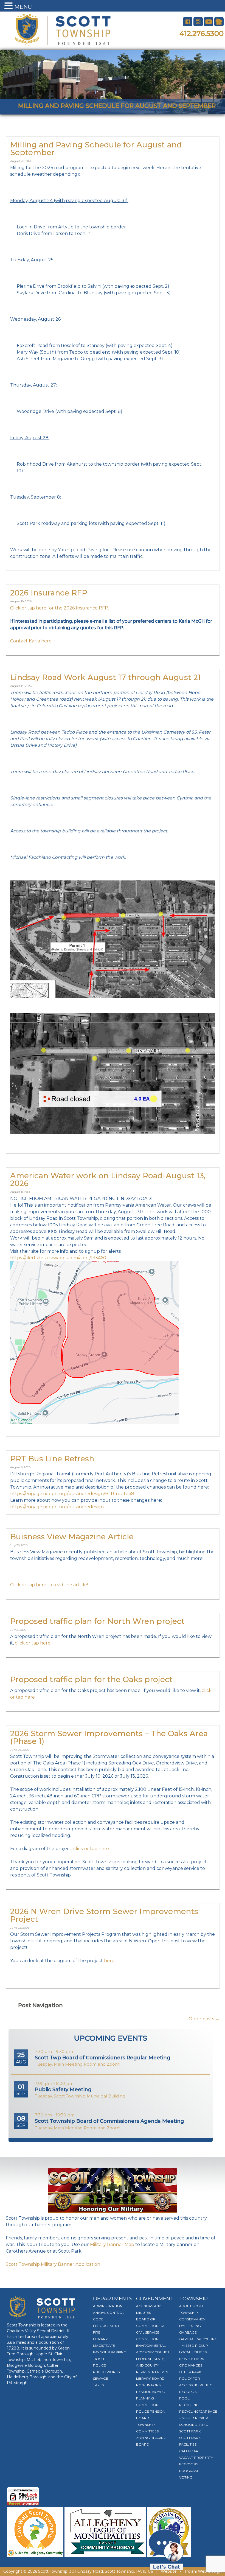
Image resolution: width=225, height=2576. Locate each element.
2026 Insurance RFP (49, 593)
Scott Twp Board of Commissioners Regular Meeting (103, 2058)
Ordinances (191, 2365)
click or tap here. (33, 1643)
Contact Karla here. (31, 641)
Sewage (101, 2378)
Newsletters (192, 2359)
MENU (23, 7)
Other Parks (191, 2372)
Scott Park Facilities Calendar (190, 2444)
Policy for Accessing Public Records (196, 2385)
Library (100, 2339)
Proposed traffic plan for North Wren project (97, 1621)
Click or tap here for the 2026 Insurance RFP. (60, 608)
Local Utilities (193, 2352)
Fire (97, 2332)
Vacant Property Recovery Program (196, 2464)
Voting (186, 2477)
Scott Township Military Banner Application (53, 2264)
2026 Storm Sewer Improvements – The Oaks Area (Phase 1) (109, 1737)
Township (193, 2299)
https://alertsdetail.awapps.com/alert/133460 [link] (58, 1258)
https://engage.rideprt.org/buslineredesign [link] (57, 1507)
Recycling (189, 2405)
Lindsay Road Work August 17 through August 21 (106, 677)
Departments (113, 2299)
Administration (108, 2306)
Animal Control (109, 2313)
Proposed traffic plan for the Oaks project (91, 1679)
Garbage (188, 2332)
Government (155, 2299)
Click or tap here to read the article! (49, 1585)
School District (195, 2425)
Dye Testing (190, 2326)
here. (110, 1961)
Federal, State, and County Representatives (152, 2365)
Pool (184, 2398)
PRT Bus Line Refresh (52, 1459)
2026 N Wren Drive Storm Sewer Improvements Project (104, 1915)
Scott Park (190, 2431)
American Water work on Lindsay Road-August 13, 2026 (108, 1179)
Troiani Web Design (203, 2571)
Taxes (98, 2385)
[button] (9, 6)
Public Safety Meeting (63, 2090)
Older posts (204, 2019)
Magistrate (104, 2346)
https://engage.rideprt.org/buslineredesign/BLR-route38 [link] (72, 1494)
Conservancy (192, 2319)
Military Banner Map (112, 2244)
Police (99, 2365)
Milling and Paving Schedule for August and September (96, 149)
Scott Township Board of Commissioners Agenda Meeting (109, 2121)
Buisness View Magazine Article (72, 1537)
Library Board (150, 2378)
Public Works (106, 2372)
